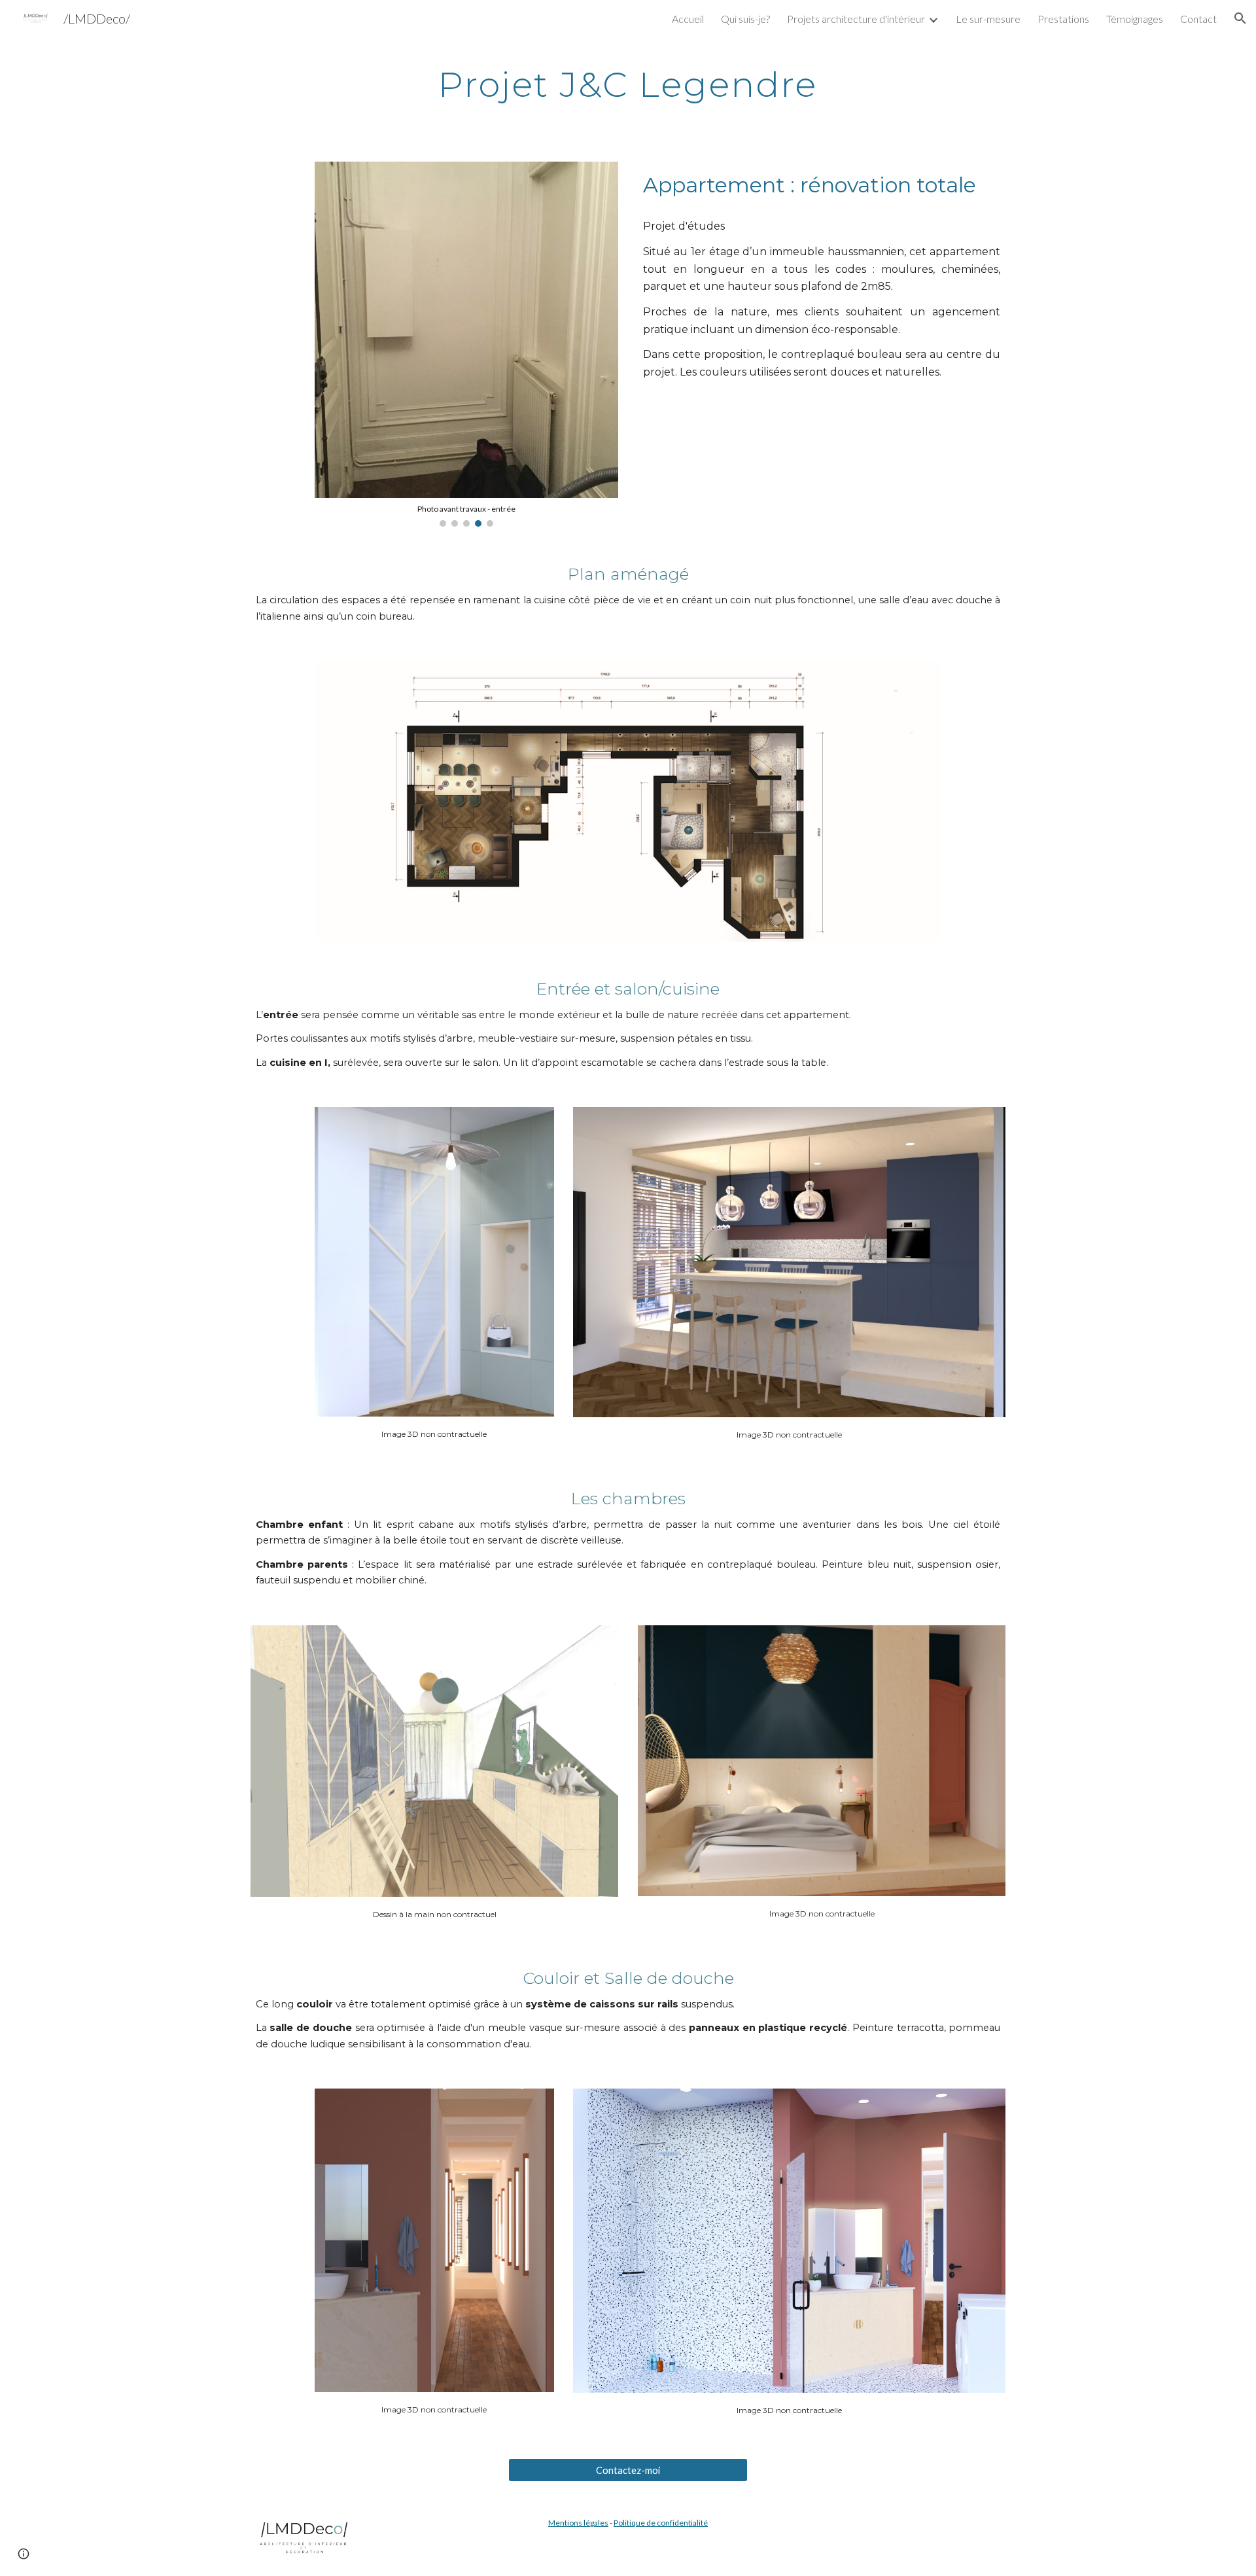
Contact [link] (1198, 19)
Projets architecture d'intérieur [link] (856, 19)
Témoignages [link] (1135, 19)
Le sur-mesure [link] (988, 19)
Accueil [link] (688, 19)
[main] (628, 82)
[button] (1240, 18)
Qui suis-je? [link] (745, 19)
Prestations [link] (1063, 19)
